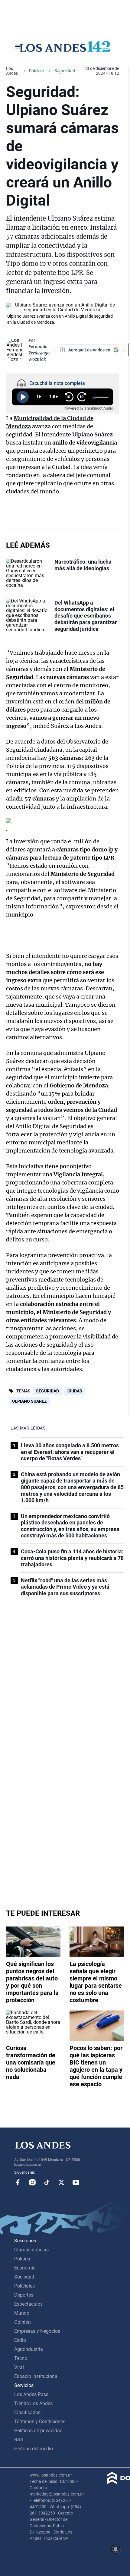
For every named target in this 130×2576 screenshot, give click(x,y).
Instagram (32, 2182)
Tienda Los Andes (33, 2403)
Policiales (24, 2286)
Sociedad (24, 2277)
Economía (25, 2268)
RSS (19, 2440)
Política (36, 71)
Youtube (76, 2182)
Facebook (18, 2182)
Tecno (21, 2358)
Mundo (22, 2313)
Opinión (23, 2322)
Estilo (20, 2340)
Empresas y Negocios (37, 2331)
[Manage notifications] (116, 2549)
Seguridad (47, 1391)
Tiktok (47, 2182)
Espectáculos (28, 2304)
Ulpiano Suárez (29, 1401)
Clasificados (27, 2412)
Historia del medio (34, 2449)
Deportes (24, 2295)
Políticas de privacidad (38, 2431)
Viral (19, 2367)
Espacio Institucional (36, 2376)
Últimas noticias (31, 2250)
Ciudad (75, 1391)
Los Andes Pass (31, 2394)
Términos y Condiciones (40, 2422)
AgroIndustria (29, 2349)
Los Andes (12, 71)
